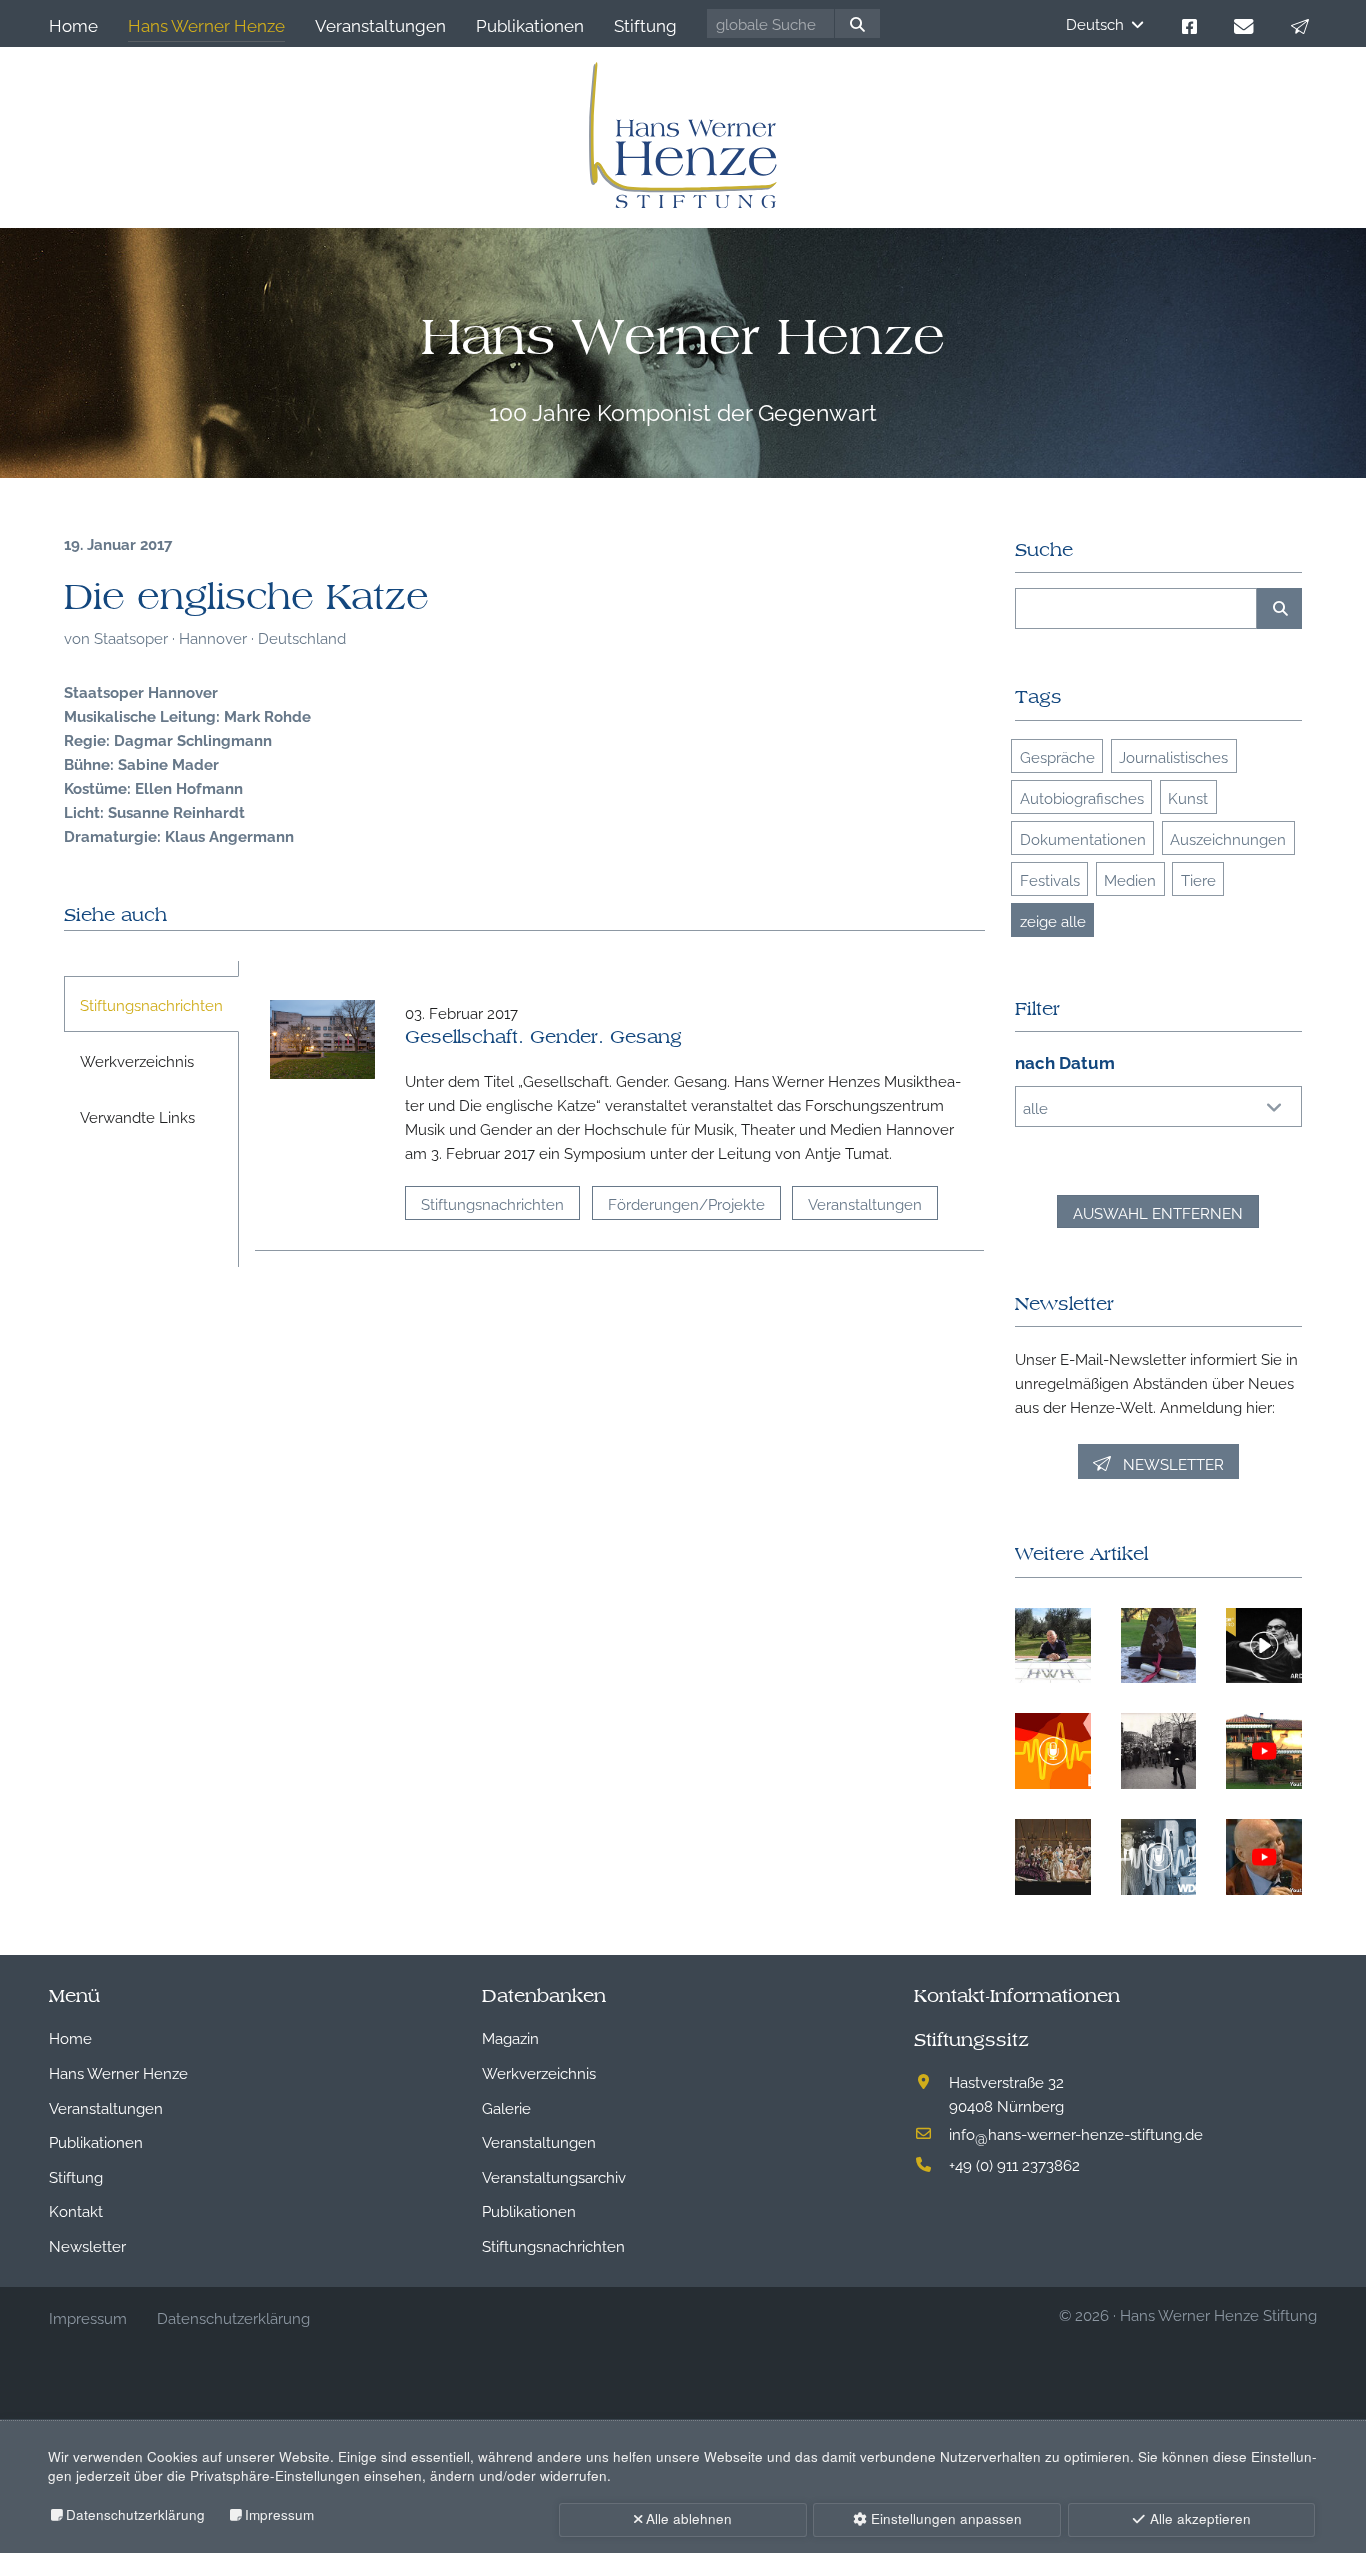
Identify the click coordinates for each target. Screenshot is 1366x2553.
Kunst (1188, 797)
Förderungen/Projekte (686, 1203)
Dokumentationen (1083, 838)
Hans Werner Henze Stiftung (1218, 2314)
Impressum (279, 2514)
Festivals (1050, 879)
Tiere (1198, 879)
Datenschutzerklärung (135, 2514)
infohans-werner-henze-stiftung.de (1076, 2133)
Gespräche (1057, 756)
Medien (1130, 879)
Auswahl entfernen (1158, 1212)
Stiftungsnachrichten (492, 1203)
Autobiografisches (1082, 797)
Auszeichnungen (1228, 838)
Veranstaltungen (865, 1203)
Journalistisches (1173, 756)
